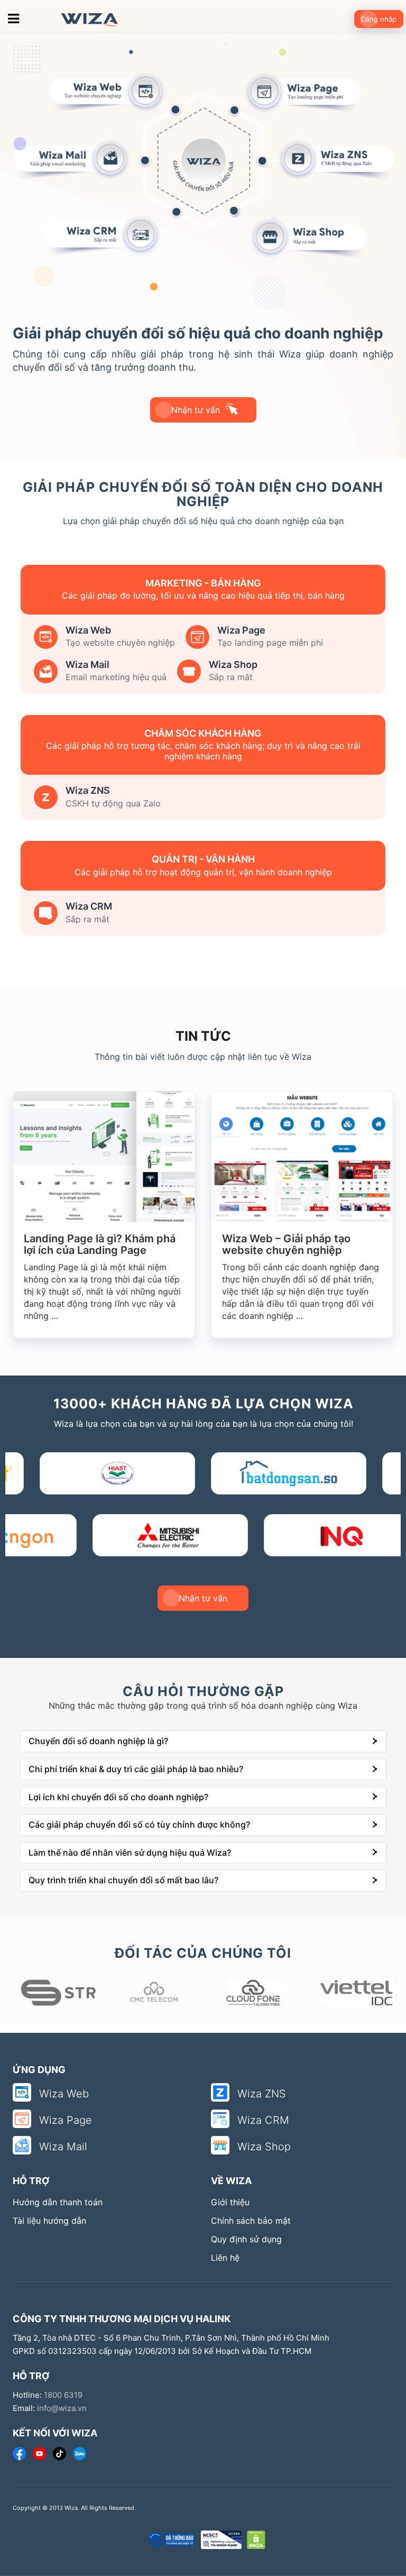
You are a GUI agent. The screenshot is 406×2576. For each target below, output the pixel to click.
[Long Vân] (353, 1993)
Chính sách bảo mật (251, 2221)
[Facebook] (19, 2454)
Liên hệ (225, 2258)
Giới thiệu (230, 2202)
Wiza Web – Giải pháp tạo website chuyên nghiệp (88, 1244)
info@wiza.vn (62, 2408)
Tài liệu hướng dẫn (49, 2221)
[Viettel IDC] (253, 1993)
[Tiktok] (59, 2454)
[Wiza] (85, 19)
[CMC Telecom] (54, 1993)
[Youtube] (39, 2454)
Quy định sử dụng (246, 2239)
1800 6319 (63, 2395)
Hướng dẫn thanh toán (58, 2202)
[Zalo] (80, 2454)
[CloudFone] (154, 1993)
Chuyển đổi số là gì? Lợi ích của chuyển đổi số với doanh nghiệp (301, 1244)
